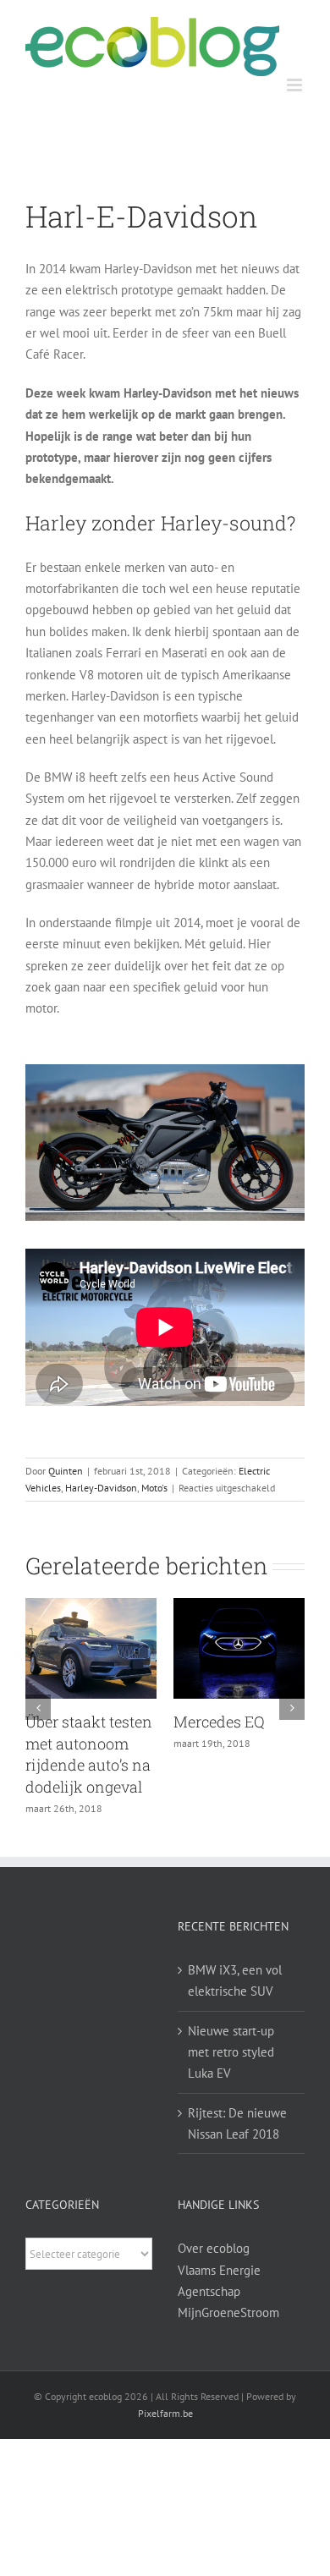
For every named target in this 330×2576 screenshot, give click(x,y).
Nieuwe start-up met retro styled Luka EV (231, 2052)
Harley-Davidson (101, 1488)
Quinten (66, 1471)
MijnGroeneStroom (228, 2312)
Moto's (154, 1488)
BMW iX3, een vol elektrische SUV (235, 1980)
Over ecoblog (214, 2248)
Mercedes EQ (219, 1722)
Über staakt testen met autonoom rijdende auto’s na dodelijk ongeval (89, 1754)
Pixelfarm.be (165, 2413)
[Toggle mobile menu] (296, 85)
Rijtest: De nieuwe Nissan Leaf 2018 (237, 2123)
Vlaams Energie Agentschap (219, 2281)
